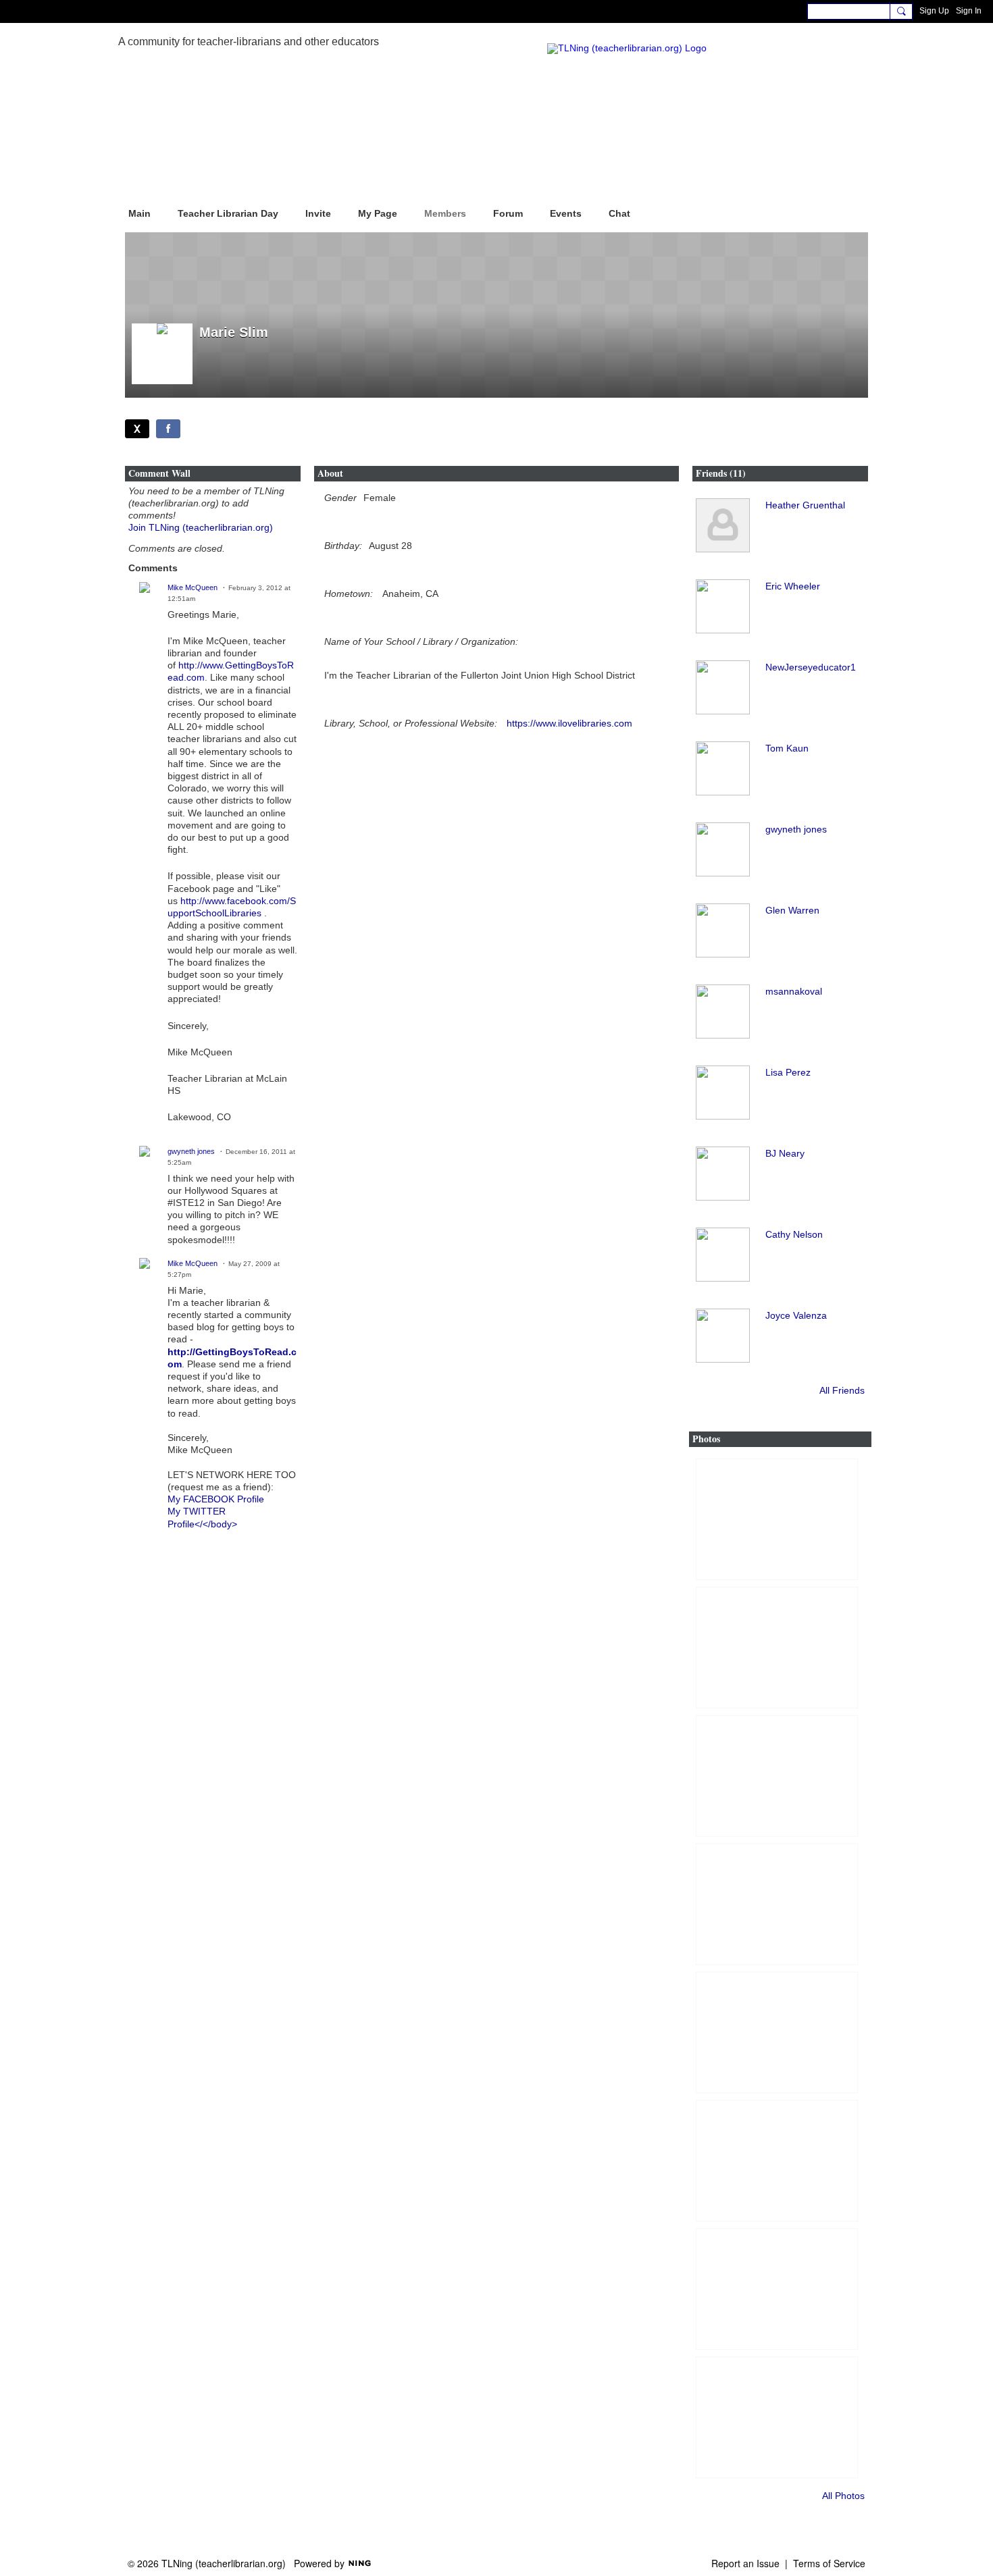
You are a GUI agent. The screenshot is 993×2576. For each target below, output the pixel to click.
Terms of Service (829, 2563)
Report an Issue (745, 2563)
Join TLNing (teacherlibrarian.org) (201, 527)
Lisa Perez (788, 1072)
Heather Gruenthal (805, 505)
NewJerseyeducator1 (811, 667)
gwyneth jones (191, 1151)
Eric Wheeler (793, 586)
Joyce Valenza (796, 1315)
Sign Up (934, 11)
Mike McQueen (193, 587)
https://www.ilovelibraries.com (569, 723)
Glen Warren (792, 910)
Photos (706, 1439)
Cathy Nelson (794, 1234)
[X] (137, 429)
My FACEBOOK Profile (216, 1499)
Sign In (969, 11)
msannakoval (794, 991)
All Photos (843, 2496)
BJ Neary (785, 1153)
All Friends (842, 1390)
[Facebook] (168, 429)
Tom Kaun (787, 748)
